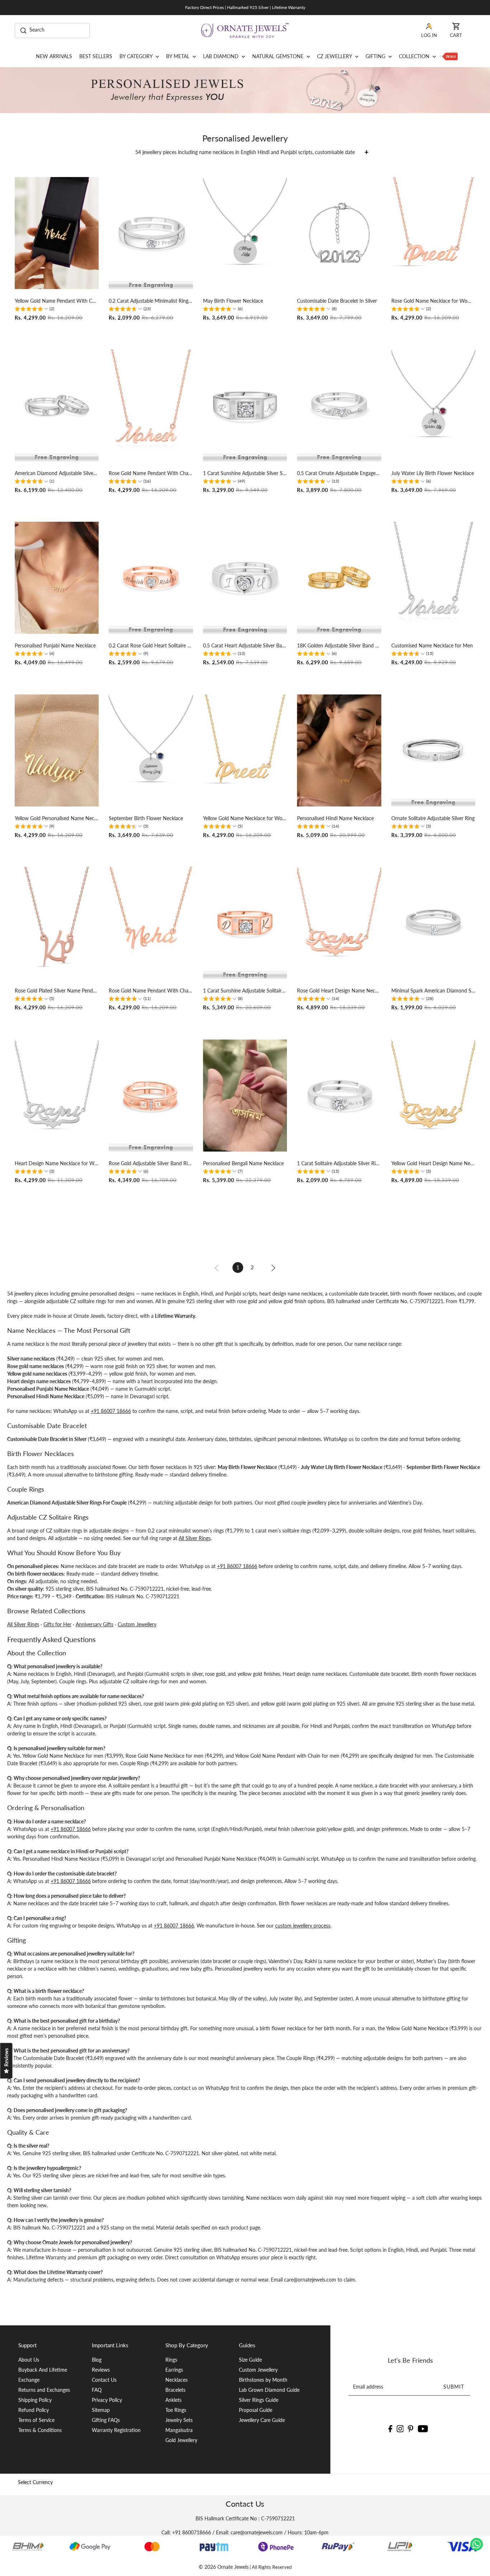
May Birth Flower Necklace (233, 301)
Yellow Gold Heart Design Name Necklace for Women (433, 1163)
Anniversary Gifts (95, 1624)
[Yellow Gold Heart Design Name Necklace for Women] (433, 1096)
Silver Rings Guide (259, 2400)
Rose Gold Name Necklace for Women (433, 301)
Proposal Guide (256, 2410)
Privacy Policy (107, 2400)
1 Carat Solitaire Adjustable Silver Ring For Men (339, 1163)
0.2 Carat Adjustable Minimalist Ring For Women (151, 301)
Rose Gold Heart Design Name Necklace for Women (339, 991)
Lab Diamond (222, 56)
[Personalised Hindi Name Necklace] (339, 750)
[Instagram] (400, 2428)
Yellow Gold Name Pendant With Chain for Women (57, 301)
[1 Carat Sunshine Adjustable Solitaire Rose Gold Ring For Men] (245, 923)
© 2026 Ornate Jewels (224, 2567)
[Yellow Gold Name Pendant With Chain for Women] (57, 233)
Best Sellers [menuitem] (96, 56)
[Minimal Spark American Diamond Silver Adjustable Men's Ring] (433, 923)
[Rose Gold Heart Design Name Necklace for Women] (339, 923)
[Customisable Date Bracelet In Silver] (339, 233)
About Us (29, 2360)
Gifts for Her (57, 1624)
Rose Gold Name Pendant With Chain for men (151, 473)
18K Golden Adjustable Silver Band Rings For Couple (339, 645)
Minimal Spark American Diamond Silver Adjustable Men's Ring (433, 991)
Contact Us (104, 2380)
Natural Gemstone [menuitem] (279, 56)
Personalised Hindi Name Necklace (335, 818)
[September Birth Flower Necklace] (151, 750)
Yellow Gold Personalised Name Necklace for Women (57, 818)
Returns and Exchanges (44, 2390)
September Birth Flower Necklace (146, 818)
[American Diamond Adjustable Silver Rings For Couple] (57, 405)
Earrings (174, 2370)
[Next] (273, 1267)
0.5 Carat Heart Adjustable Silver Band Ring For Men (245, 645)
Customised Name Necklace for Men (432, 645)
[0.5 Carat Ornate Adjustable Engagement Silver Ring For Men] (339, 405)
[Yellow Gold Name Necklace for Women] (245, 750)
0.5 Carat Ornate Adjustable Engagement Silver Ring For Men (339, 473)
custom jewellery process (303, 1926)
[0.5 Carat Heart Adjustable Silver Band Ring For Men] (245, 578)
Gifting (376, 56)
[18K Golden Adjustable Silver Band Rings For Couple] (339, 578)
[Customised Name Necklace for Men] (433, 578)
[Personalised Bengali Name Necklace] (245, 1096)
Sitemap (101, 2410)
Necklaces (176, 2380)
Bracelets (175, 2390)
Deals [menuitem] (449, 56)
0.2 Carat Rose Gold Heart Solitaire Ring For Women (151, 645)
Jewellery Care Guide (262, 2420)
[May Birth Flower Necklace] (245, 233)
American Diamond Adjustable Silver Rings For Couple (57, 473)
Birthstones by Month (263, 2380)
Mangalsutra (179, 2430)
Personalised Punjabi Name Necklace (55, 645)
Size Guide (250, 2360)
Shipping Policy (35, 2400)
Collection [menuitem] (415, 56)
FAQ (97, 2390)
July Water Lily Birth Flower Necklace (433, 473)
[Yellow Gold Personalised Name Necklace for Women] (57, 750)
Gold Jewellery (181, 2440)
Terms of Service (36, 2420)
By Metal (178, 56)
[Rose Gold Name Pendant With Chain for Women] (151, 923)
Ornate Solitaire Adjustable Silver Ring (433, 818)
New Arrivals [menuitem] (54, 56)
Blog (97, 2360)
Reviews (101, 2370)
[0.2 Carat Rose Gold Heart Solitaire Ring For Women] (151, 578)
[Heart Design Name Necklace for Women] (57, 1096)
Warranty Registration (116, 2430)
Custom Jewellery (137, 1624)
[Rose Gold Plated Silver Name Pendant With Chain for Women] (57, 923)
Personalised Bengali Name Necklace (243, 1163)
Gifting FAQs (106, 2420)
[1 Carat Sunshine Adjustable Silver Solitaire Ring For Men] (245, 405)
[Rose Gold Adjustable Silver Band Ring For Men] (151, 1096)
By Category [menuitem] (137, 56)
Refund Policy (34, 2410)
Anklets (173, 2400)
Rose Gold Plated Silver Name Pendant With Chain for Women (57, 991)
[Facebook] (390, 2428)
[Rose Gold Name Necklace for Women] (433, 233)
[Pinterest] (411, 2428)
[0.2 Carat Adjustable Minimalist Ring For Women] (151, 233)
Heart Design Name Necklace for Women (57, 1163)
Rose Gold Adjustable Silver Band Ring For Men (151, 1163)
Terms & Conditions (40, 2430)
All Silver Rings (195, 1538)
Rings (171, 2360)
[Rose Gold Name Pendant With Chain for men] (151, 405)
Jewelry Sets (179, 2420)
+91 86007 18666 (111, 1411)
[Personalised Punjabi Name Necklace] (57, 578)
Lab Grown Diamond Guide (269, 2390)
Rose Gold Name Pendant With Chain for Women (151, 991)
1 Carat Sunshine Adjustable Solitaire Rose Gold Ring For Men (245, 991)
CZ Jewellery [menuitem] (335, 56)
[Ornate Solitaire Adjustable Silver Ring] (433, 750)
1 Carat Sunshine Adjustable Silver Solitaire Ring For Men (245, 473)
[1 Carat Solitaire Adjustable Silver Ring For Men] (339, 1096)
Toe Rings (176, 2410)
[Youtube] (423, 2428)
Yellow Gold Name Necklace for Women (245, 818)
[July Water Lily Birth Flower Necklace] (433, 405)
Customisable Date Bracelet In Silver (337, 301)
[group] (34, 310)
